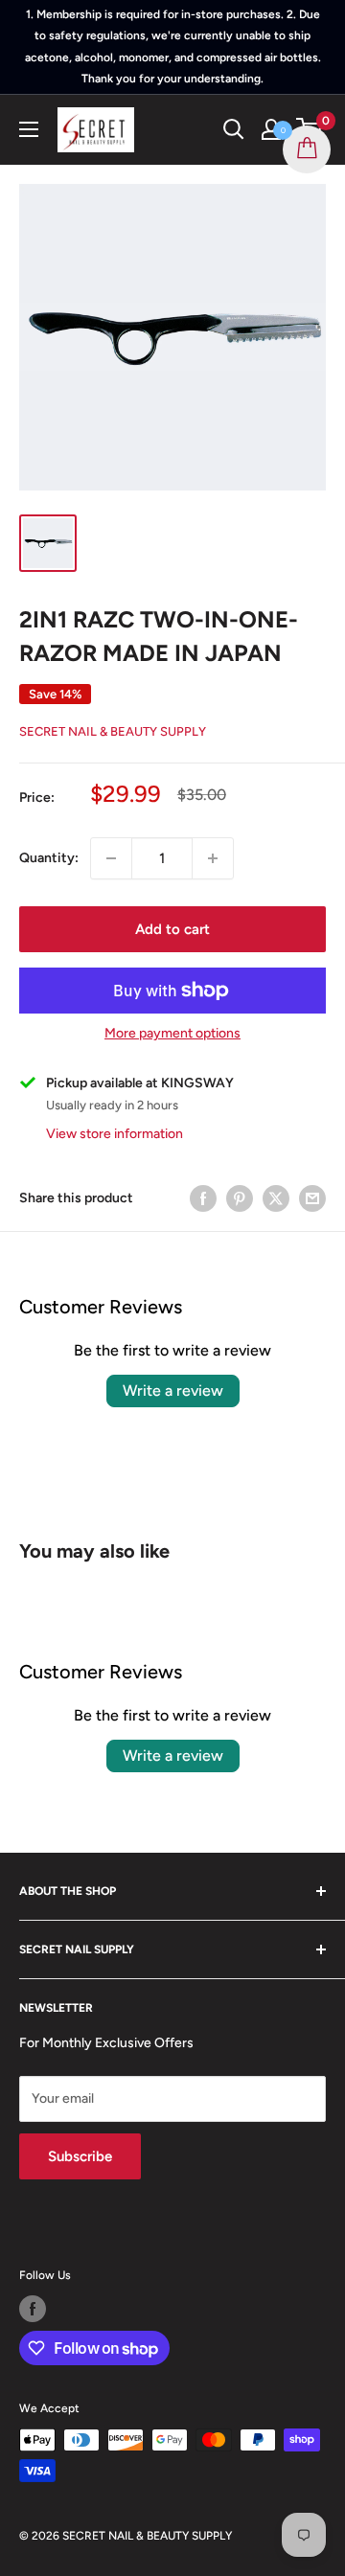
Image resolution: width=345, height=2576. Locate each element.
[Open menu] (29, 129)
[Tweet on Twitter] (276, 1198)
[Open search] (234, 129)
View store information (115, 1134)
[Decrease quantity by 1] (111, 858)
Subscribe (80, 2156)
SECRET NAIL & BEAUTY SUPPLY (113, 731)
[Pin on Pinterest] (240, 1198)
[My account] (271, 129)
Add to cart (172, 929)
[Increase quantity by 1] (213, 858)
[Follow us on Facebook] (33, 2309)
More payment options (172, 1033)
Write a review (173, 1391)
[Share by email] (312, 1198)
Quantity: (49, 858)
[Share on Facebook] (203, 1198)
